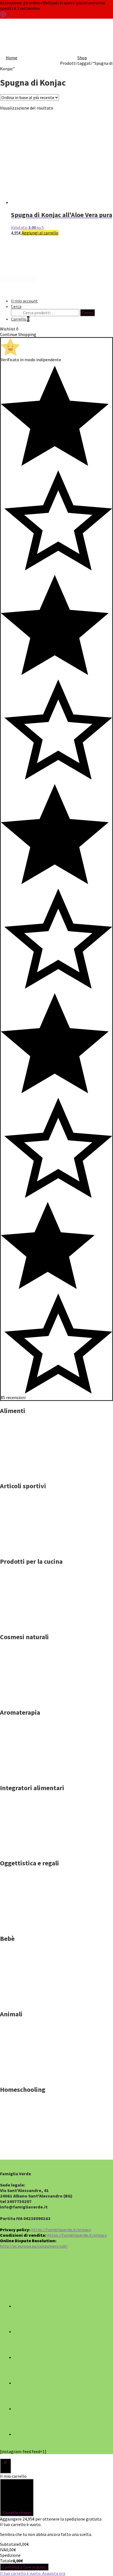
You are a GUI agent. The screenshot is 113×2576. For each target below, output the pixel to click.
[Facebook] (25, 2306)
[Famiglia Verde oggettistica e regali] (27, 1926)
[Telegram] (25, 2409)
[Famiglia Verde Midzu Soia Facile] (27, 1624)
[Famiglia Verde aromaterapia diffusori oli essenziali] (27, 1775)
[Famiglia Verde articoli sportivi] (27, 1549)
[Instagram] (25, 2357)
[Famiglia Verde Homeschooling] (27, 2152)
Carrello (20, 319)
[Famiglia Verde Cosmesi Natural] (27, 1700)
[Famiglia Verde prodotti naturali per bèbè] (27, 2002)
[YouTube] (25, 2383)
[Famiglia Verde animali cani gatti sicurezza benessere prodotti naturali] (27, 2077)
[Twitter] (25, 2331)
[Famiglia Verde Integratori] (27, 1851)
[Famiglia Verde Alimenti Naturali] (27, 1473)
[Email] (25, 2434)
